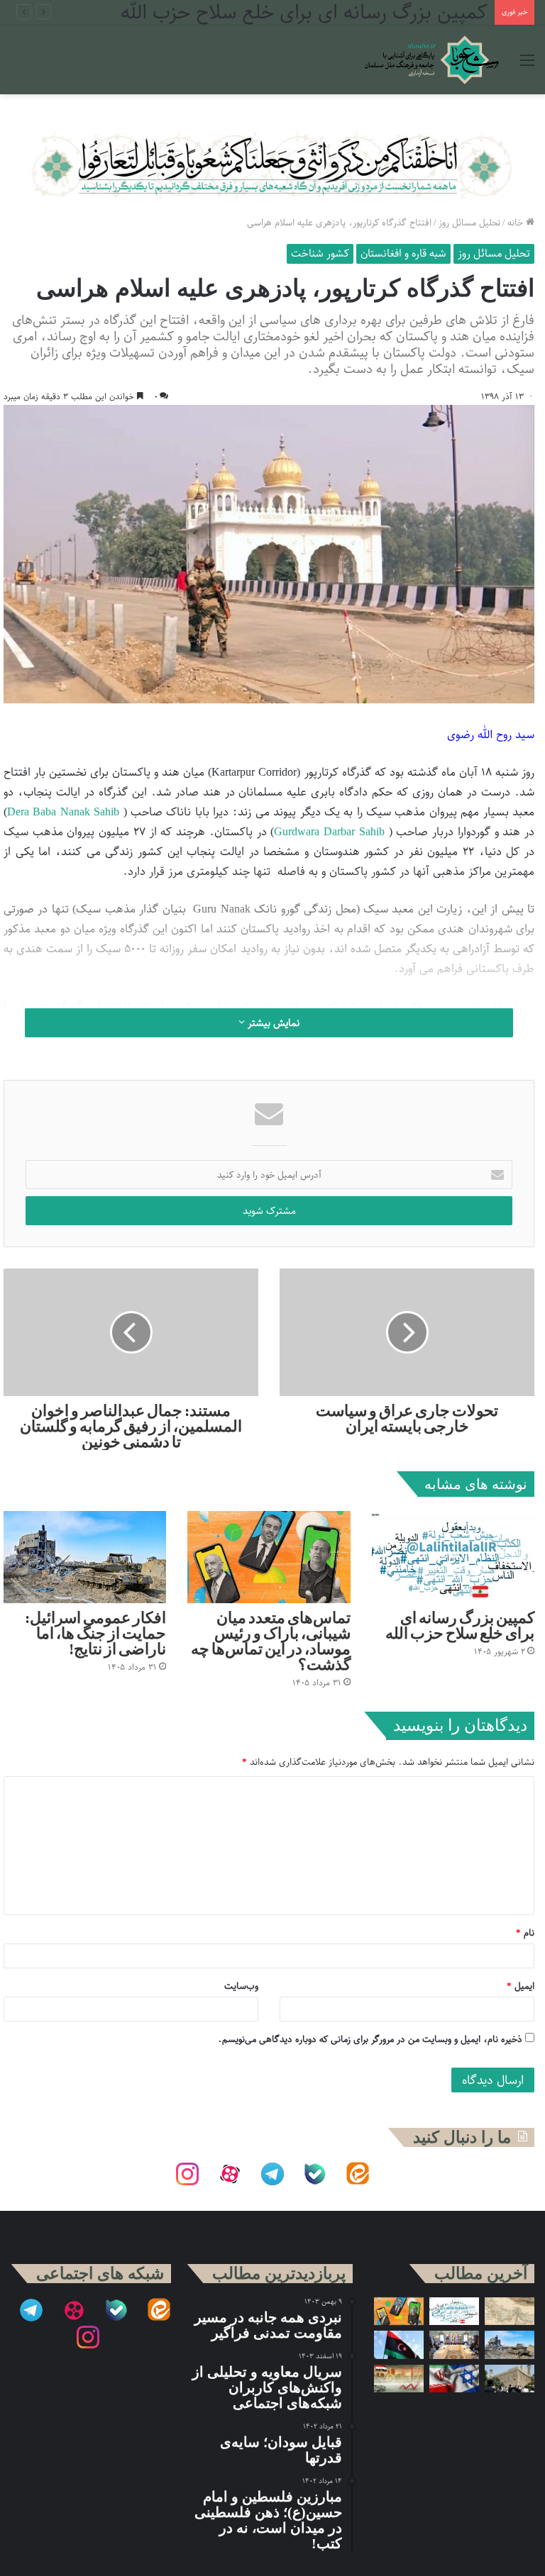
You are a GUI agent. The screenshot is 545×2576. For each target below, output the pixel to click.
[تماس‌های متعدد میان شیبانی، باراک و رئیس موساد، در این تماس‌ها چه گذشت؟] (269, 1557)
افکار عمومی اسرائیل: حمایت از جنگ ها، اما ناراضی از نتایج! (95, 1633)
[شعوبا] (431, 60)
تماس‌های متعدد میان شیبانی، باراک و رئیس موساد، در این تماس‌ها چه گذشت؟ (271, 1641)
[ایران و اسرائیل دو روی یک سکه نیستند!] (454, 2379)
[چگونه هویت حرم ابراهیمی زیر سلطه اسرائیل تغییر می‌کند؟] (510, 2379)
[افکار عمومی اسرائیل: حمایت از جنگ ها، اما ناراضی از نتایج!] (85, 1557)
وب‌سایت (241, 1986)
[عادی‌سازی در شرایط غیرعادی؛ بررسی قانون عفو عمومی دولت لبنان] (454, 2344)
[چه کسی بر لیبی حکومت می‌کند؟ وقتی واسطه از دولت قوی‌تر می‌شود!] (399, 2344)
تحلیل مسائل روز (469, 222)
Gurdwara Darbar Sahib (329, 832)
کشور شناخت (320, 253)
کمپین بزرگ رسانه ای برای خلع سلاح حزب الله (460, 1626)
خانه (517, 222)
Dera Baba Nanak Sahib (63, 812)
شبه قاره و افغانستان (403, 253)
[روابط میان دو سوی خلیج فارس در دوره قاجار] (510, 2311)
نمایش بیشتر (272, 1023)
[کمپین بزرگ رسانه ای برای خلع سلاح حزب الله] (453, 1557)
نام (525, 1933)
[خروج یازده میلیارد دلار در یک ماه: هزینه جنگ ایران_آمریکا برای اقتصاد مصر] (399, 2379)
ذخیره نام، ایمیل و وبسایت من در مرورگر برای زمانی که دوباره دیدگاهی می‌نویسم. (370, 2039)
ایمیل (521, 1986)
